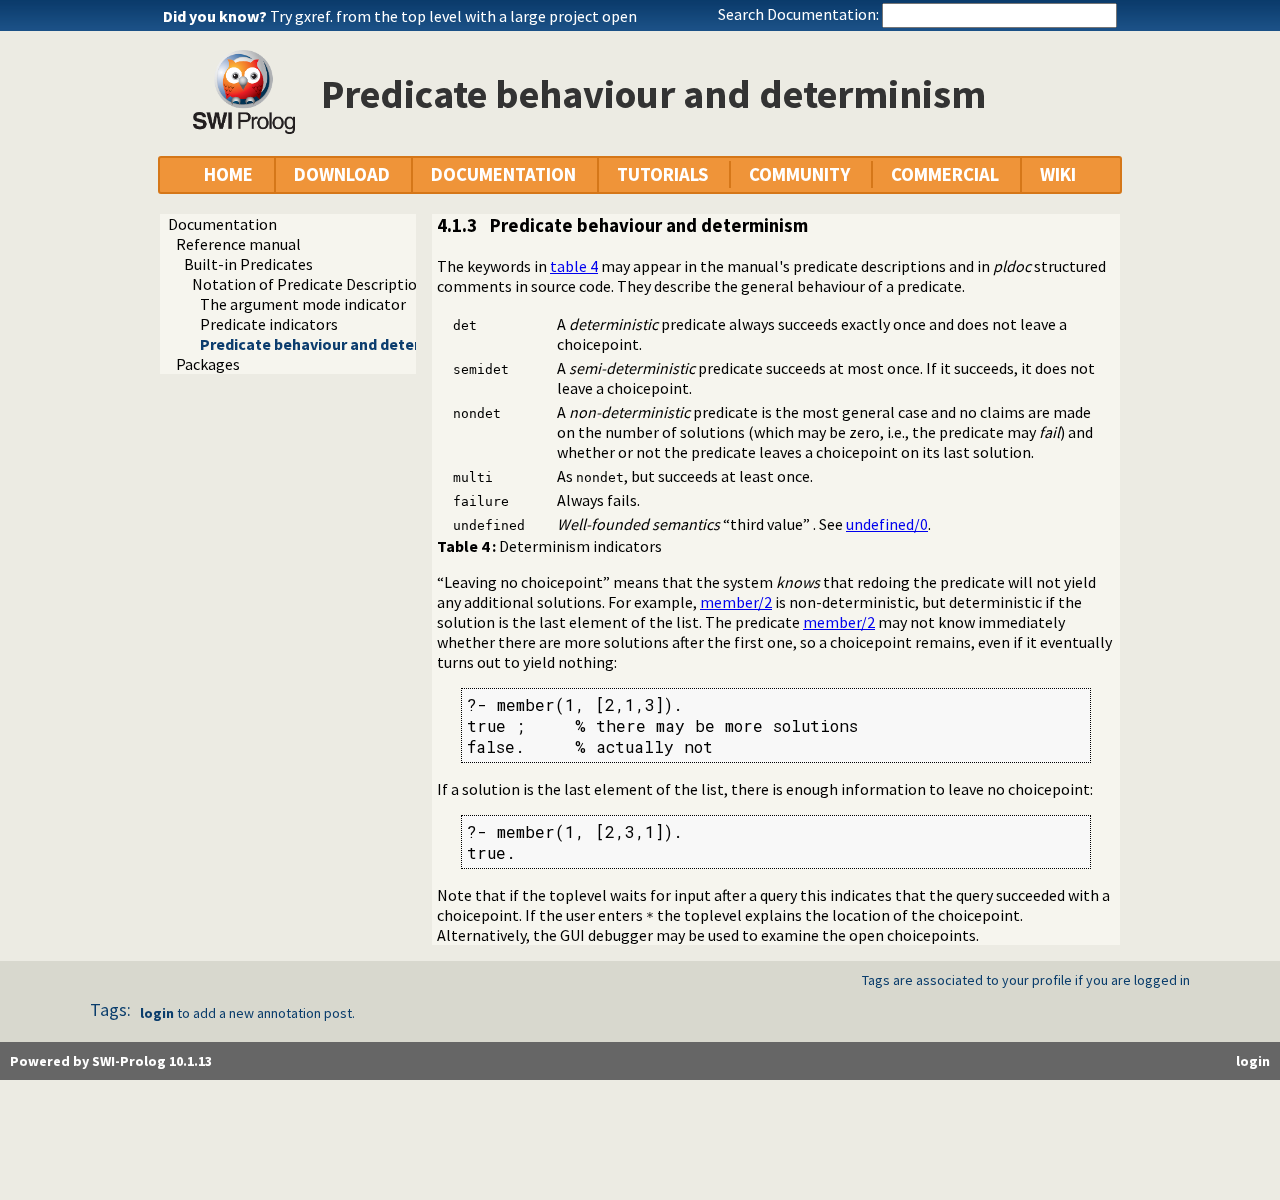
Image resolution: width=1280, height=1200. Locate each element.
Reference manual (238, 244)
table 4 (574, 266)
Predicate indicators (269, 324)
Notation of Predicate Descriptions (312, 284)
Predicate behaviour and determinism (336, 344)
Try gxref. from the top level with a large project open (453, 16)
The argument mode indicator (303, 304)
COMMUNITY (799, 174)
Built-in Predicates (248, 264)
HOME (228, 174)
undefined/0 (887, 524)
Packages (208, 364)
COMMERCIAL (945, 174)
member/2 (736, 602)
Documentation (222, 224)
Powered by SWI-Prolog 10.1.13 (111, 1061)
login (157, 1013)
